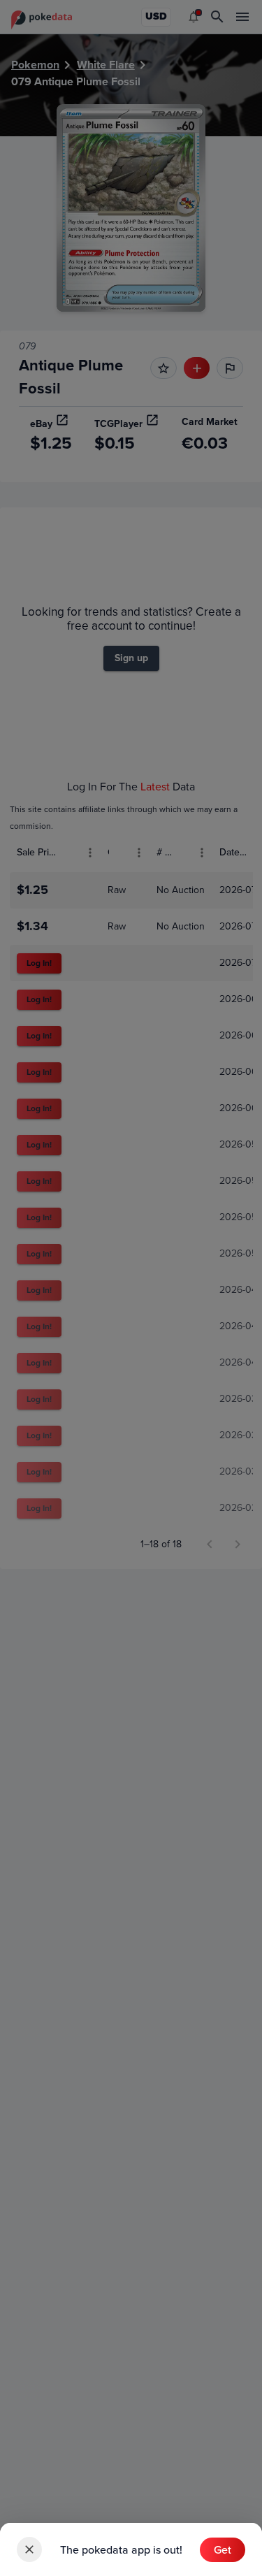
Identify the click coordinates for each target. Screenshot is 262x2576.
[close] (29, 2549)
